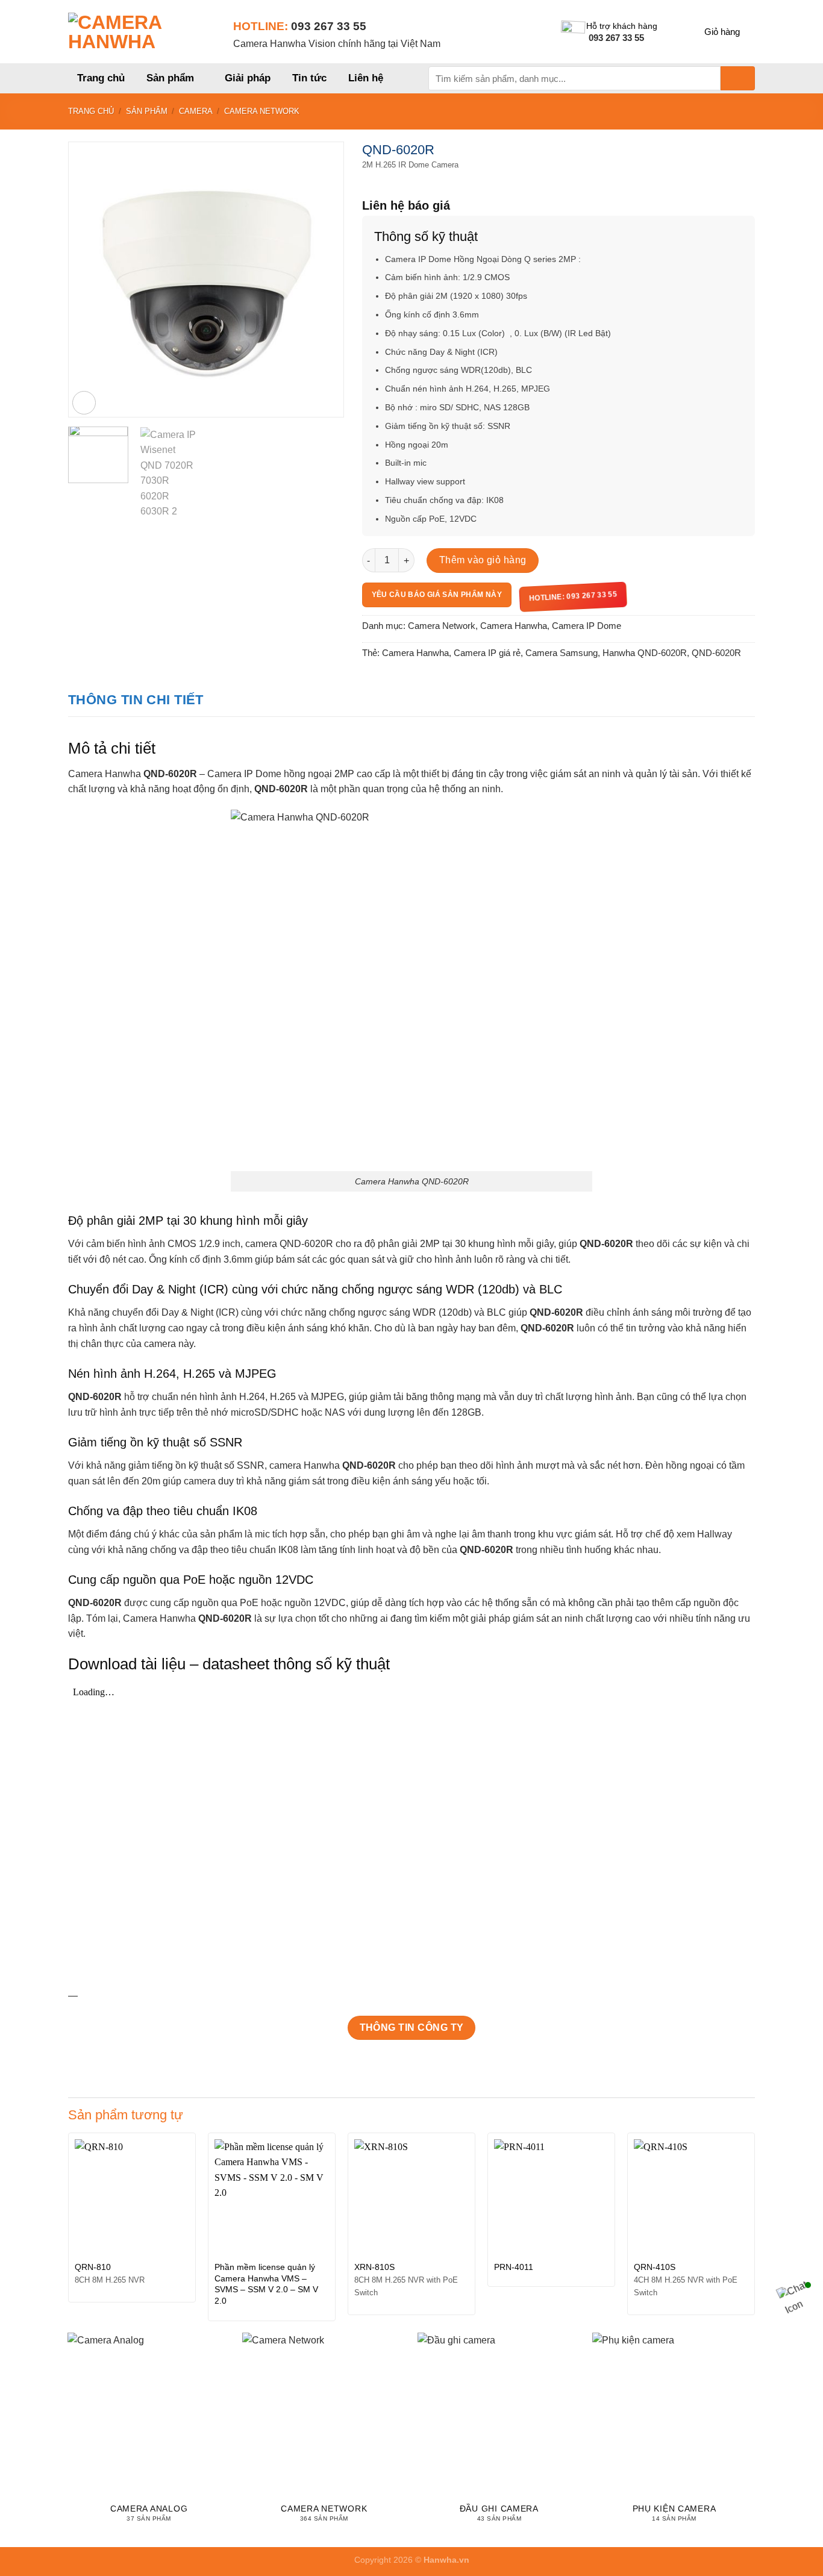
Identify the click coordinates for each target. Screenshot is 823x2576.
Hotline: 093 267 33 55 (573, 596)
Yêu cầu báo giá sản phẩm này (437, 595)
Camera (196, 111)
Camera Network (262, 111)
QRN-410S (655, 2267)
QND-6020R (716, 653)
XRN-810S (374, 2267)
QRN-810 (93, 2267)
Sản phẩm (170, 78)
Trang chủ (101, 78)
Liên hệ (366, 78)
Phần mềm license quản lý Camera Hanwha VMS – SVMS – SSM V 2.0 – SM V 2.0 (266, 2284)
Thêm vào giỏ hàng (483, 560)
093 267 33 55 (329, 26)
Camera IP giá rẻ (487, 653)
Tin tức (309, 78)
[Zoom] (84, 403)
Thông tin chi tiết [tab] (136, 700)
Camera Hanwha (514, 626)
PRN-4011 (514, 2267)
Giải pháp (248, 78)
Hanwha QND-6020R (645, 653)
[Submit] (738, 78)
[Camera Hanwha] (142, 32)
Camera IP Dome (587, 626)
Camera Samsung (562, 653)
